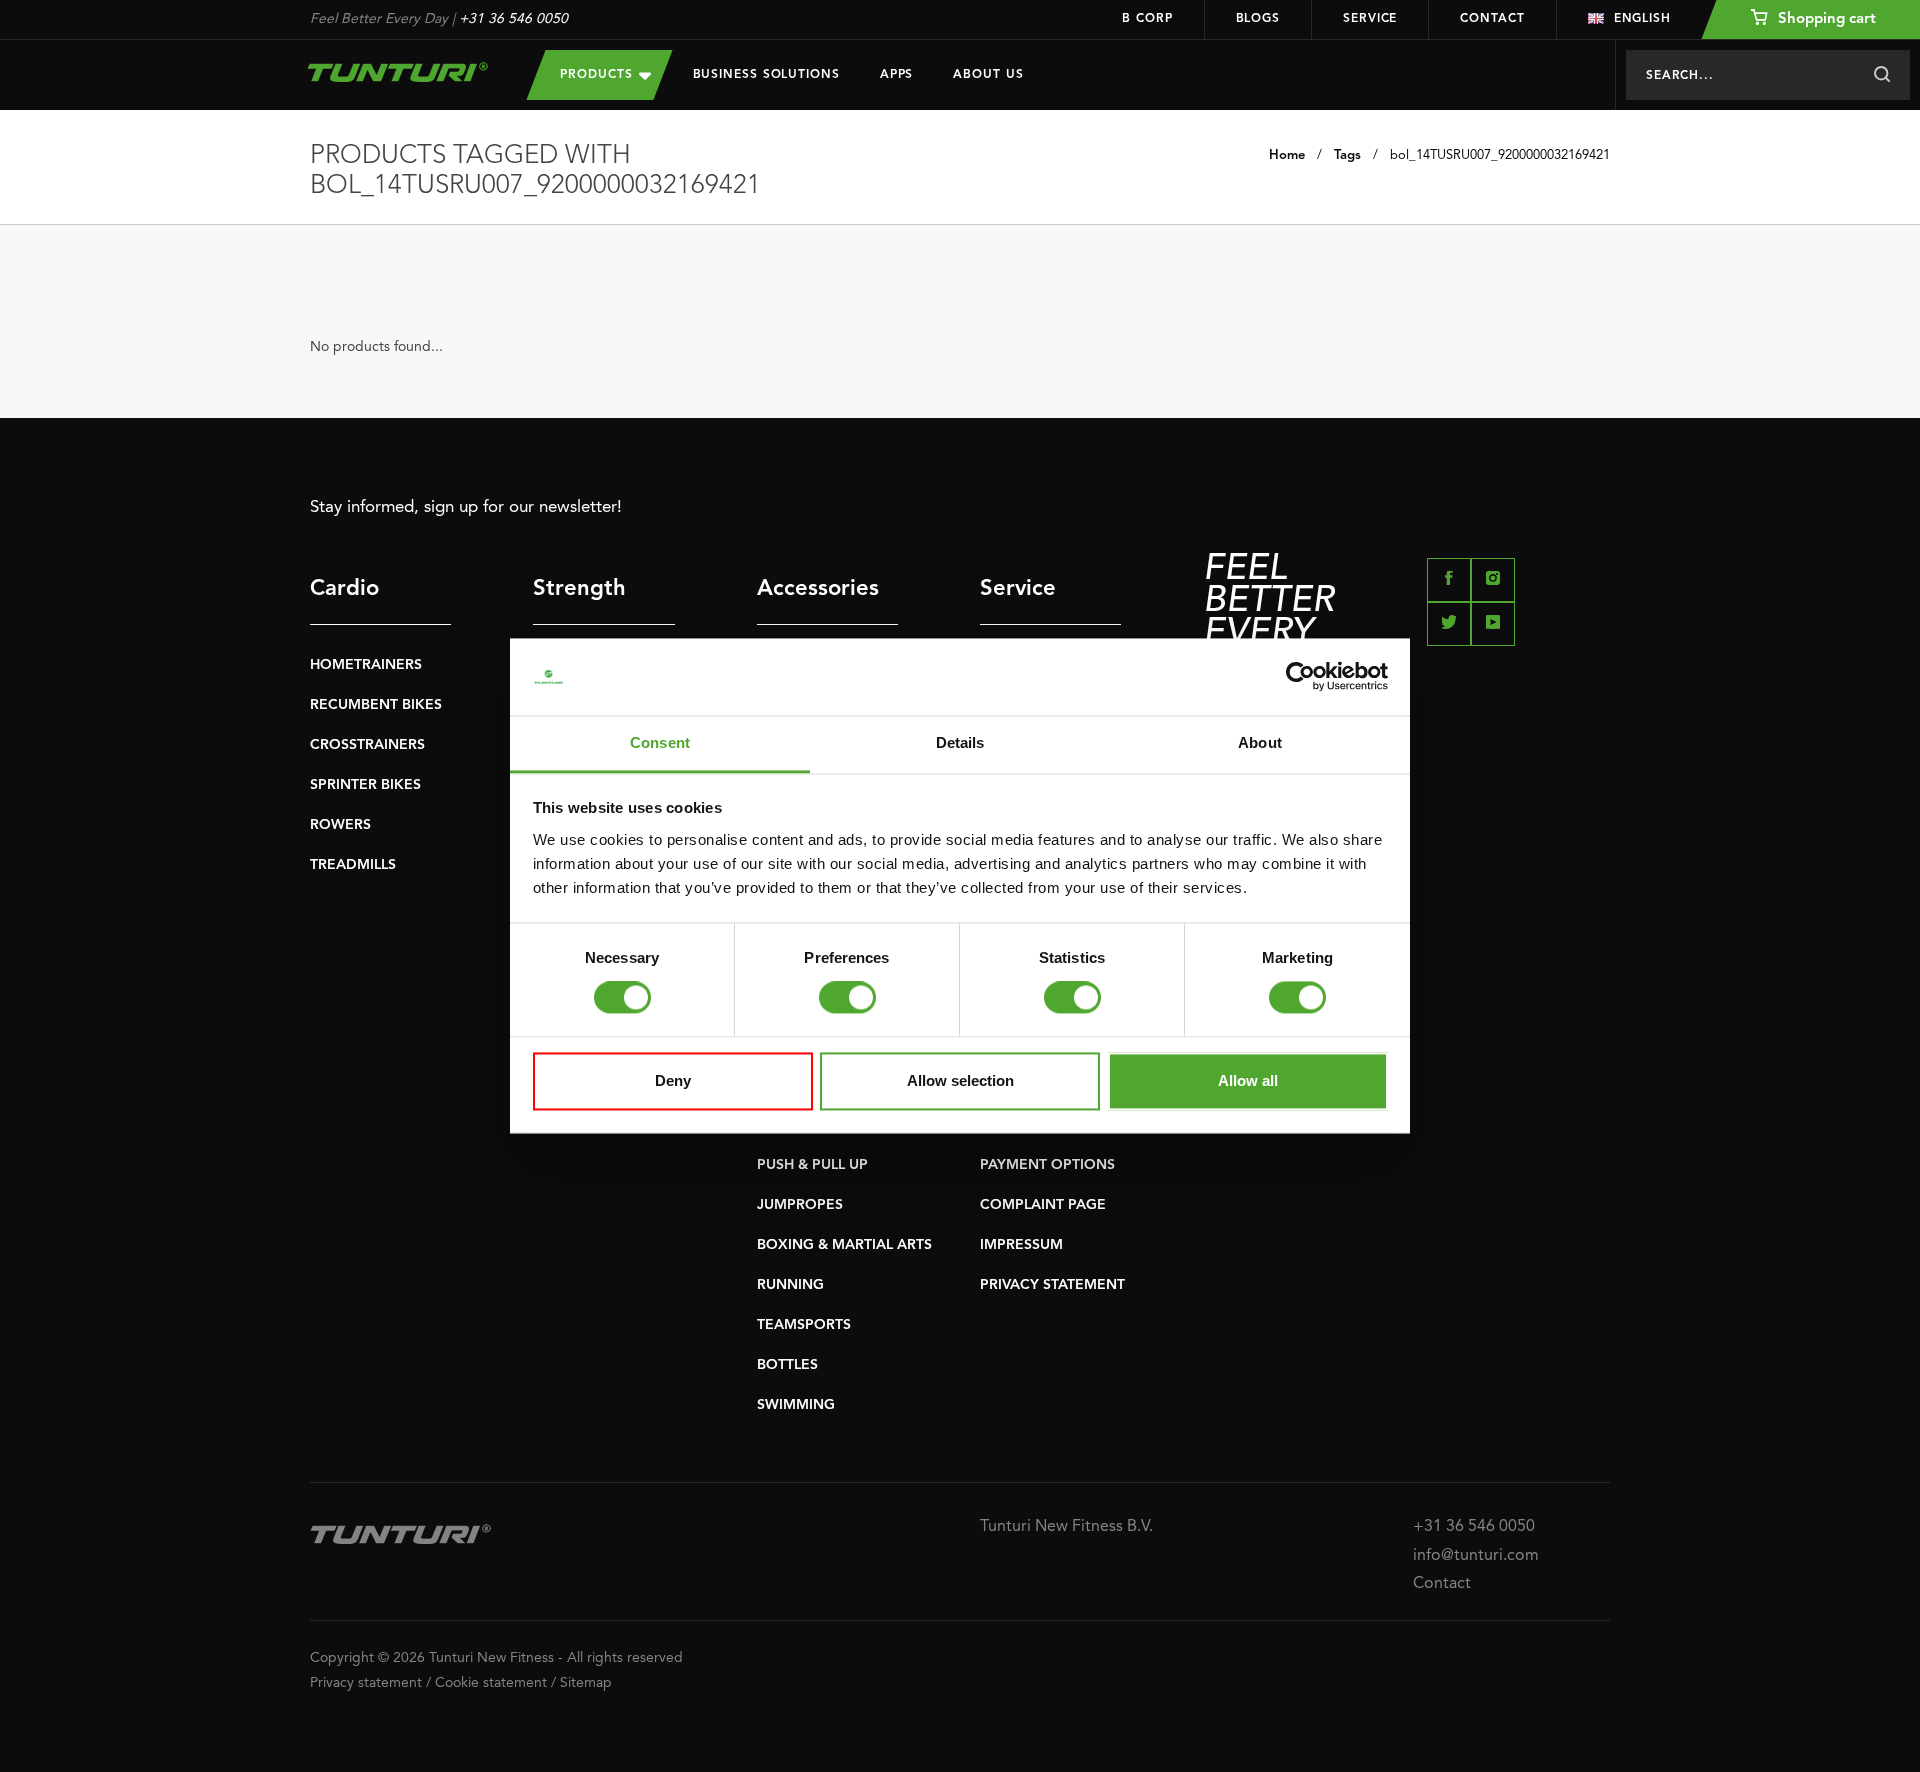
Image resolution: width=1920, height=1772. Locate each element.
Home (1287, 155)
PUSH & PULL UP (812, 1165)
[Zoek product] (1881, 75)
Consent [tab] (660, 742)
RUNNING (790, 1285)
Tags (1347, 155)
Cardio (344, 589)
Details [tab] (960, 742)
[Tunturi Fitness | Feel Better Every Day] (398, 72)
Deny (673, 1080)
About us (988, 75)
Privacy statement (366, 1683)
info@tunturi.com (1476, 1556)
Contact (1492, 19)
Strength (579, 589)
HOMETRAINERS (366, 665)
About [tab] (1260, 742)
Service (1370, 19)
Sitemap (586, 1683)
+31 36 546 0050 (513, 19)
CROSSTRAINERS (367, 745)
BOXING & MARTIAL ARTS (844, 1245)
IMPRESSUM (1021, 1245)
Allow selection (960, 1080)
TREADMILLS (353, 865)
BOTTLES (787, 1365)
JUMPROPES (800, 1205)
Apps (897, 75)
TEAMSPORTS (804, 1325)
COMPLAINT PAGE (1043, 1205)
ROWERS (340, 825)
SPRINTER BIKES (365, 785)
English (1642, 19)
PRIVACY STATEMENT (1052, 1285)
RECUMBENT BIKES (376, 705)
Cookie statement (491, 1683)
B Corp (1147, 19)
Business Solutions (766, 75)
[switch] (847, 998)
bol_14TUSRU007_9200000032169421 (1500, 155)
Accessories (818, 589)
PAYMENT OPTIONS (1047, 1165)
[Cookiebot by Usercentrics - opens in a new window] (1300, 677)
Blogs (1258, 19)
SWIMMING (796, 1405)
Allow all (1248, 1080)
